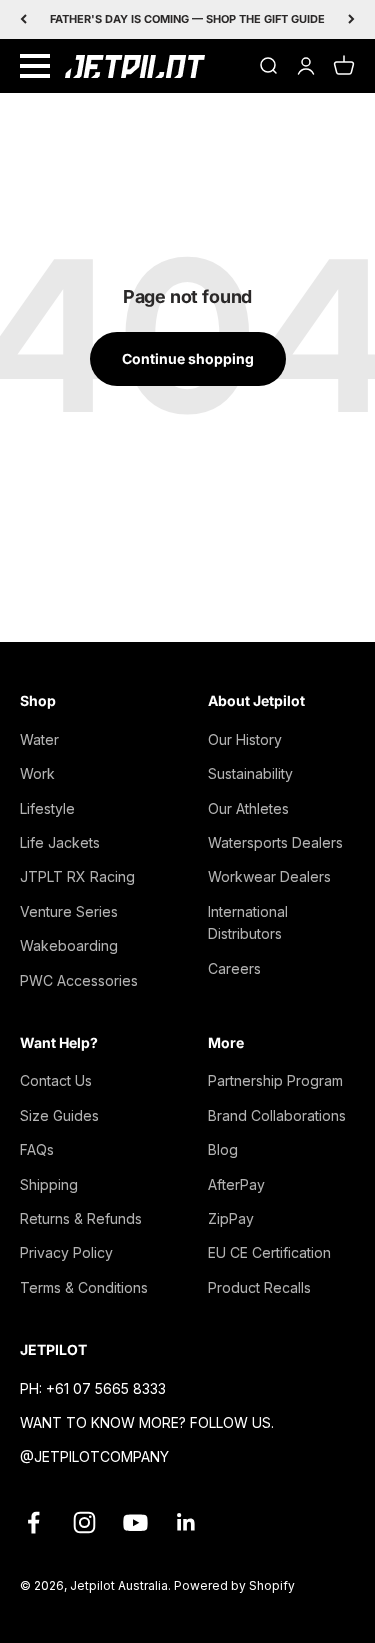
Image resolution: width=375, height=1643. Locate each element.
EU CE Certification (269, 1252)
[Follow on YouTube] (135, 1522)
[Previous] (23, 19)
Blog (223, 1149)
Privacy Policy (66, 1252)
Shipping (49, 1184)
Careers (234, 968)
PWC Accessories (79, 980)
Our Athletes (248, 808)
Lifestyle (47, 808)
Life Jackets (60, 842)
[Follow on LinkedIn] (186, 1522)
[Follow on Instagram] (84, 1522)
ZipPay (231, 1218)
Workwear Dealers (269, 876)
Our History (245, 739)
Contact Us (56, 1080)
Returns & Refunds (81, 1218)
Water (39, 739)
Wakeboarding (69, 945)
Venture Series (69, 911)
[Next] (351, 19)
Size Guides (59, 1115)
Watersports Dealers (275, 842)
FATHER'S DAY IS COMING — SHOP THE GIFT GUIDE (187, 19)
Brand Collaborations (277, 1115)
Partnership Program (275, 1080)
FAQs (37, 1149)
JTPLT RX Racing (77, 876)
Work (37, 773)
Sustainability (250, 773)
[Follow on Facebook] (33, 1522)
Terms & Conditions (84, 1287)
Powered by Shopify (234, 1585)
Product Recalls (259, 1287)
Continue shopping (188, 358)
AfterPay (236, 1184)
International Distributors (248, 922)
